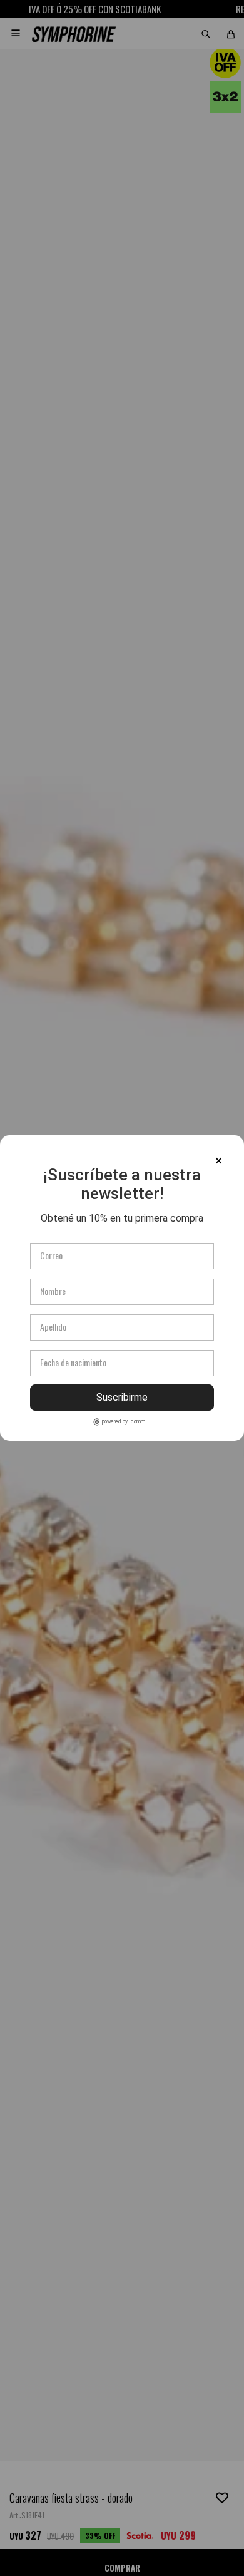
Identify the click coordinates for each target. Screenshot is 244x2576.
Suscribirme (122, 1397)
